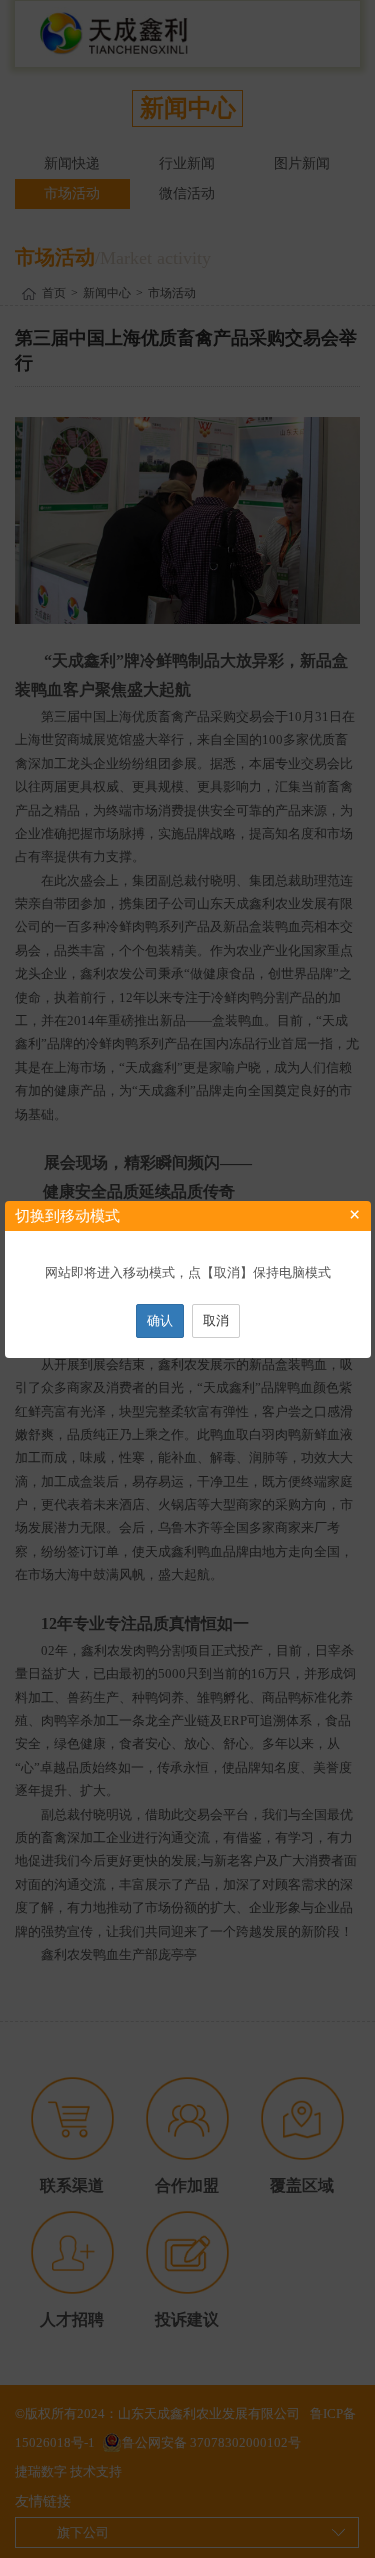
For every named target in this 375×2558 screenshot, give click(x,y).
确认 (160, 1320)
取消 (216, 1320)
